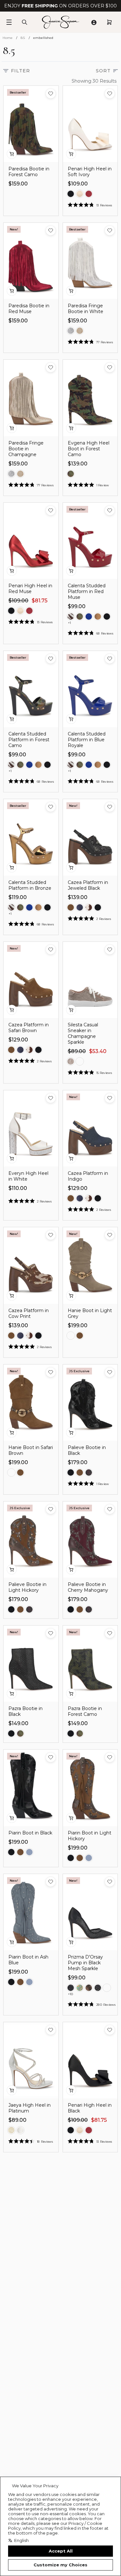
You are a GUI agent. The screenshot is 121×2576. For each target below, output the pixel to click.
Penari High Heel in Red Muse (30, 589)
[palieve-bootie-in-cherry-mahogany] (89, 1473)
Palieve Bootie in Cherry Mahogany (88, 1587)
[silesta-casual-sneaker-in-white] (80, 1061)
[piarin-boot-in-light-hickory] (20, 1852)
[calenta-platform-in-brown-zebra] (71, 617)
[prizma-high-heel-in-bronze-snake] (89, 1988)
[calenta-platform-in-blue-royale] (89, 617)
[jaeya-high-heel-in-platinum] (20, 2130)
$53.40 (98, 1051)
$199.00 (78, 1325)
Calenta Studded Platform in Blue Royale (87, 740)
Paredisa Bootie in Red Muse (29, 309)
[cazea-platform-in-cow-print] (89, 907)
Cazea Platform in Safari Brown (29, 1028)
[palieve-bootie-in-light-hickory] (80, 1473)
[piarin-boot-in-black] (11, 1852)
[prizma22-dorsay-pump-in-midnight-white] (71, 1988)
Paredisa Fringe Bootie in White (86, 309)
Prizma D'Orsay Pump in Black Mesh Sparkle (85, 1963)
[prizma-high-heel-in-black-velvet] (107, 1988)
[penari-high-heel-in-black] (71, 194)
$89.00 (77, 1051)
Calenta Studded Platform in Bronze (30, 885)
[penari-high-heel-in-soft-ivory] (80, 194)
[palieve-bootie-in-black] (71, 1473)
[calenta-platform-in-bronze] (98, 617)
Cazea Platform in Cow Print (29, 1313)
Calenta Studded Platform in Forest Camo (29, 740)
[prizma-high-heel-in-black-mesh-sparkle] (98, 1988)
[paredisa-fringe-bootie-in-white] (71, 331)
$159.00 (18, 184)
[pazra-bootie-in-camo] (20, 1734)
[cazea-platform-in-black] (98, 907)
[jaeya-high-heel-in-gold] (11, 2130)
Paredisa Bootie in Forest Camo (29, 172)
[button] (51, 94)
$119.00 (18, 897)
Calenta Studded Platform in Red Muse (87, 591)
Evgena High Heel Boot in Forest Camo (89, 449)
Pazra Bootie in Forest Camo (85, 1711)
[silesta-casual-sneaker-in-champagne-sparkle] (71, 1061)
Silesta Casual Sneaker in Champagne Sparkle (83, 1033)
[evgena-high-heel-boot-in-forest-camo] (71, 474)
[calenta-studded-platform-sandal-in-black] (107, 617)
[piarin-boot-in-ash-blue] (29, 1852)
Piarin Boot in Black (30, 1833)
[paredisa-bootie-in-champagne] (80, 331)
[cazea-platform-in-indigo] (80, 907)
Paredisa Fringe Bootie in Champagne (26, 449)
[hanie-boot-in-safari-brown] (80, 1336)
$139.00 (78, 464)
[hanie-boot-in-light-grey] (71, 1336)
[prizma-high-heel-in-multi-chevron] (80, 1988)
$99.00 (77, 606)
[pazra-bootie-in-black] (11, 1734)
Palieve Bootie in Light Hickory (27, 1587)
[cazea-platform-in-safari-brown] (71, 907)
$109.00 (78, 184)
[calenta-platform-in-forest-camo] (80, 617)
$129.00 (18, 1040)
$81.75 (40, 601)
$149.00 (18, 1723)
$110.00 (18, 1188)
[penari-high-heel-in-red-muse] (89, 194)
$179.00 (78, 1462)
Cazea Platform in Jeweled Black (88, 885)
